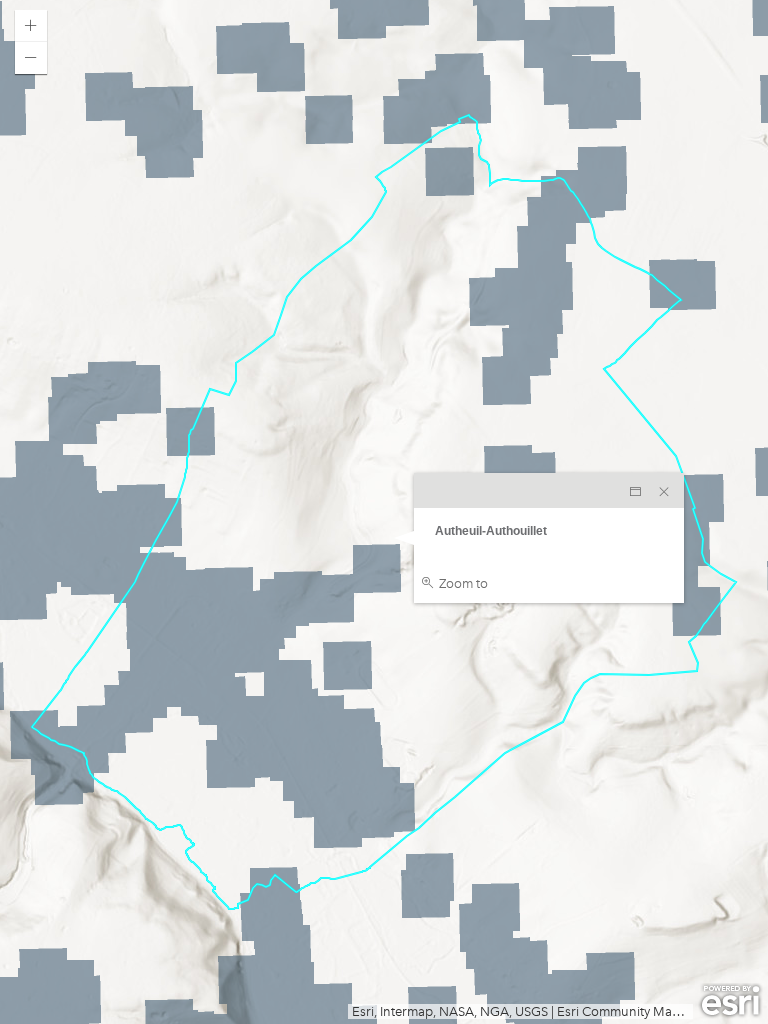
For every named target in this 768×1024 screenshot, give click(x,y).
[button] (31, 26)
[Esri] (730, 1001)
